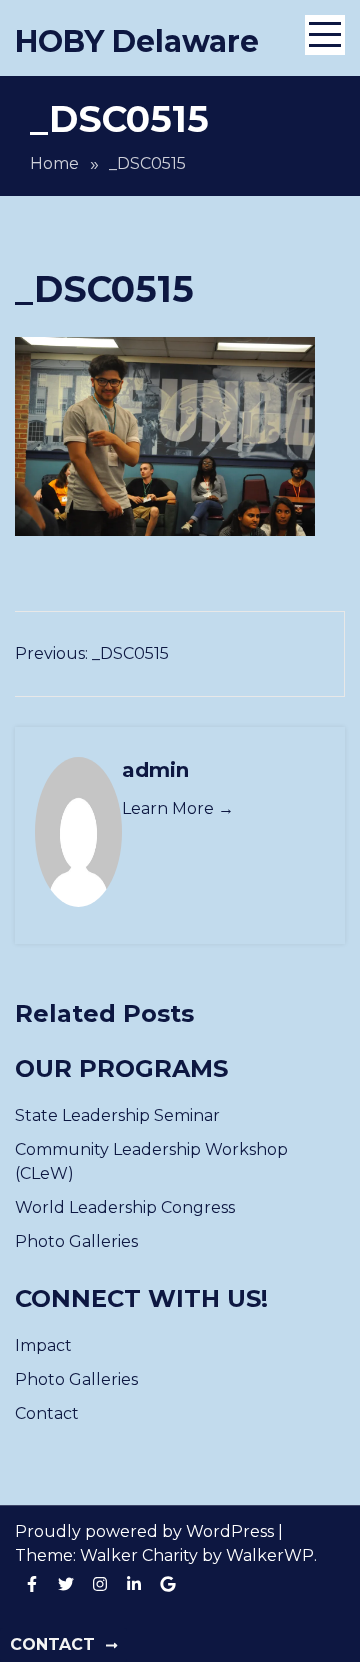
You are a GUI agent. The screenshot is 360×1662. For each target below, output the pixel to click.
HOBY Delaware (137, 41)
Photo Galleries (76, 1241)
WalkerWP (270, 1555)
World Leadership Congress (125, 1207)
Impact (43, 1345)
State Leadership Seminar (117, 1115)
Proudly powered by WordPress (146, 1531)
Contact (47, 1413)
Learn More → (178, 808)
